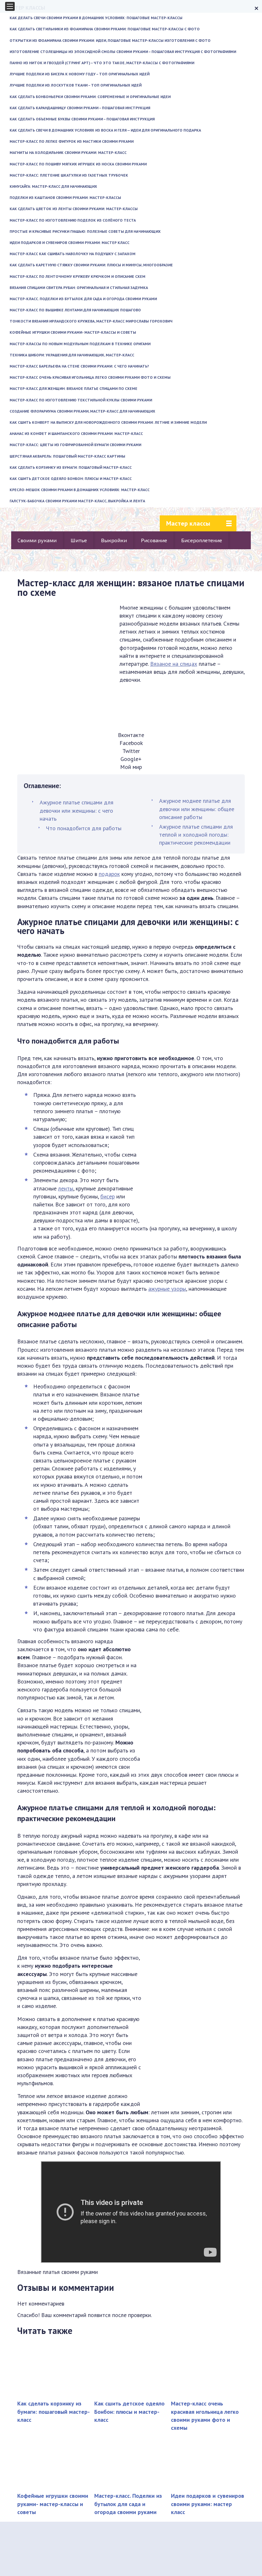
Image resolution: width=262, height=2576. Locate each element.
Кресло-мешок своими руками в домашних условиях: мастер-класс (80, 490)
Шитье (79, 540)
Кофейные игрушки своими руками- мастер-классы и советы (73, 332)
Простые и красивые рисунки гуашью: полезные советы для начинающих (85, 231)
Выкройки (114, 540)
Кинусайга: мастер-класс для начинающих (53, 186)
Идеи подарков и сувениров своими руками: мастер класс (69, 243)
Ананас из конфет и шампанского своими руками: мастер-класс (76, 433)
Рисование (154, 540)
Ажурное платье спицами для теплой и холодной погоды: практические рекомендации (196, 835)
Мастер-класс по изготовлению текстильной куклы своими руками (81, 400)
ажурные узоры (167, 1289)
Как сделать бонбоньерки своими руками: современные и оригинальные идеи (90, 97)
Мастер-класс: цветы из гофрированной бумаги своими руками (75, 445)
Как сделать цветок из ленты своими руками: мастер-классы (74, 209)
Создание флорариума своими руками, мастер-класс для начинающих (82, 411)
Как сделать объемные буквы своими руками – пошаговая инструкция (82, 119)
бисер (108, 1196)
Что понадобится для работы (84, 828)
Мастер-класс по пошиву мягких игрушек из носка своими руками (78, 164)
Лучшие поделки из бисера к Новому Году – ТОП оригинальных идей (80, 74)
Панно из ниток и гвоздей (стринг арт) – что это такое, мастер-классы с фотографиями (102, 63)
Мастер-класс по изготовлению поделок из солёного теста (73, 220)
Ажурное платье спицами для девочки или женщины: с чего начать (77, 810)
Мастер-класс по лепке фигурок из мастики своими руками (72, 141)
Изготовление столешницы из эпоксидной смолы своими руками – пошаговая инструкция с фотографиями (123, 52)
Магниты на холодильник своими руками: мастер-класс (68, 152)
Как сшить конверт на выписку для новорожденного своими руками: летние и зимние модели (108, 422)
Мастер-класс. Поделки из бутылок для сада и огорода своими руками (83, 299)
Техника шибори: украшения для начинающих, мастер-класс (72, 355)
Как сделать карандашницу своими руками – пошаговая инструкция (80, 108)
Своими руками (37, 540)
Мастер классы (188, 523)
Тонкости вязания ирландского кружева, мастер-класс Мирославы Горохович (91, 321)
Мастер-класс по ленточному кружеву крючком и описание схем (77, 276)
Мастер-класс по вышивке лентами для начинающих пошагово (75, 310)
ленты (66, 1188)
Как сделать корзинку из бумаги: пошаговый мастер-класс (71, 467)
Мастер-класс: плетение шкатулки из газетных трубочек (69, 175)
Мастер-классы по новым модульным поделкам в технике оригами (80, 344)
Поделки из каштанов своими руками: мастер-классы (65, 198)
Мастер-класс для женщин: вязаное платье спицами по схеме (73, 388)
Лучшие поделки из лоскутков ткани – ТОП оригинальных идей (76, 85)
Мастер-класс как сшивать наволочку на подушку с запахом (73, 254)
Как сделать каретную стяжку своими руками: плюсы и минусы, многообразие (91, 265)
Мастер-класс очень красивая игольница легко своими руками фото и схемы (90, 377)
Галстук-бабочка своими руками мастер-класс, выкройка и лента (77, 501)
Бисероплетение (202, 540)
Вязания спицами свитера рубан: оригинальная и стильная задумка (79, 288)
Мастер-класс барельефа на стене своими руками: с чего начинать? (79, 366)
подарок (109, 874)
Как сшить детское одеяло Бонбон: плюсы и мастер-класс (71, 479)
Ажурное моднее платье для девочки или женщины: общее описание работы (197, 809)
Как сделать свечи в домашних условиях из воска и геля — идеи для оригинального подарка (105, 130)
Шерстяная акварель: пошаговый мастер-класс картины (67, 456)
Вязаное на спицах (174, 664)
